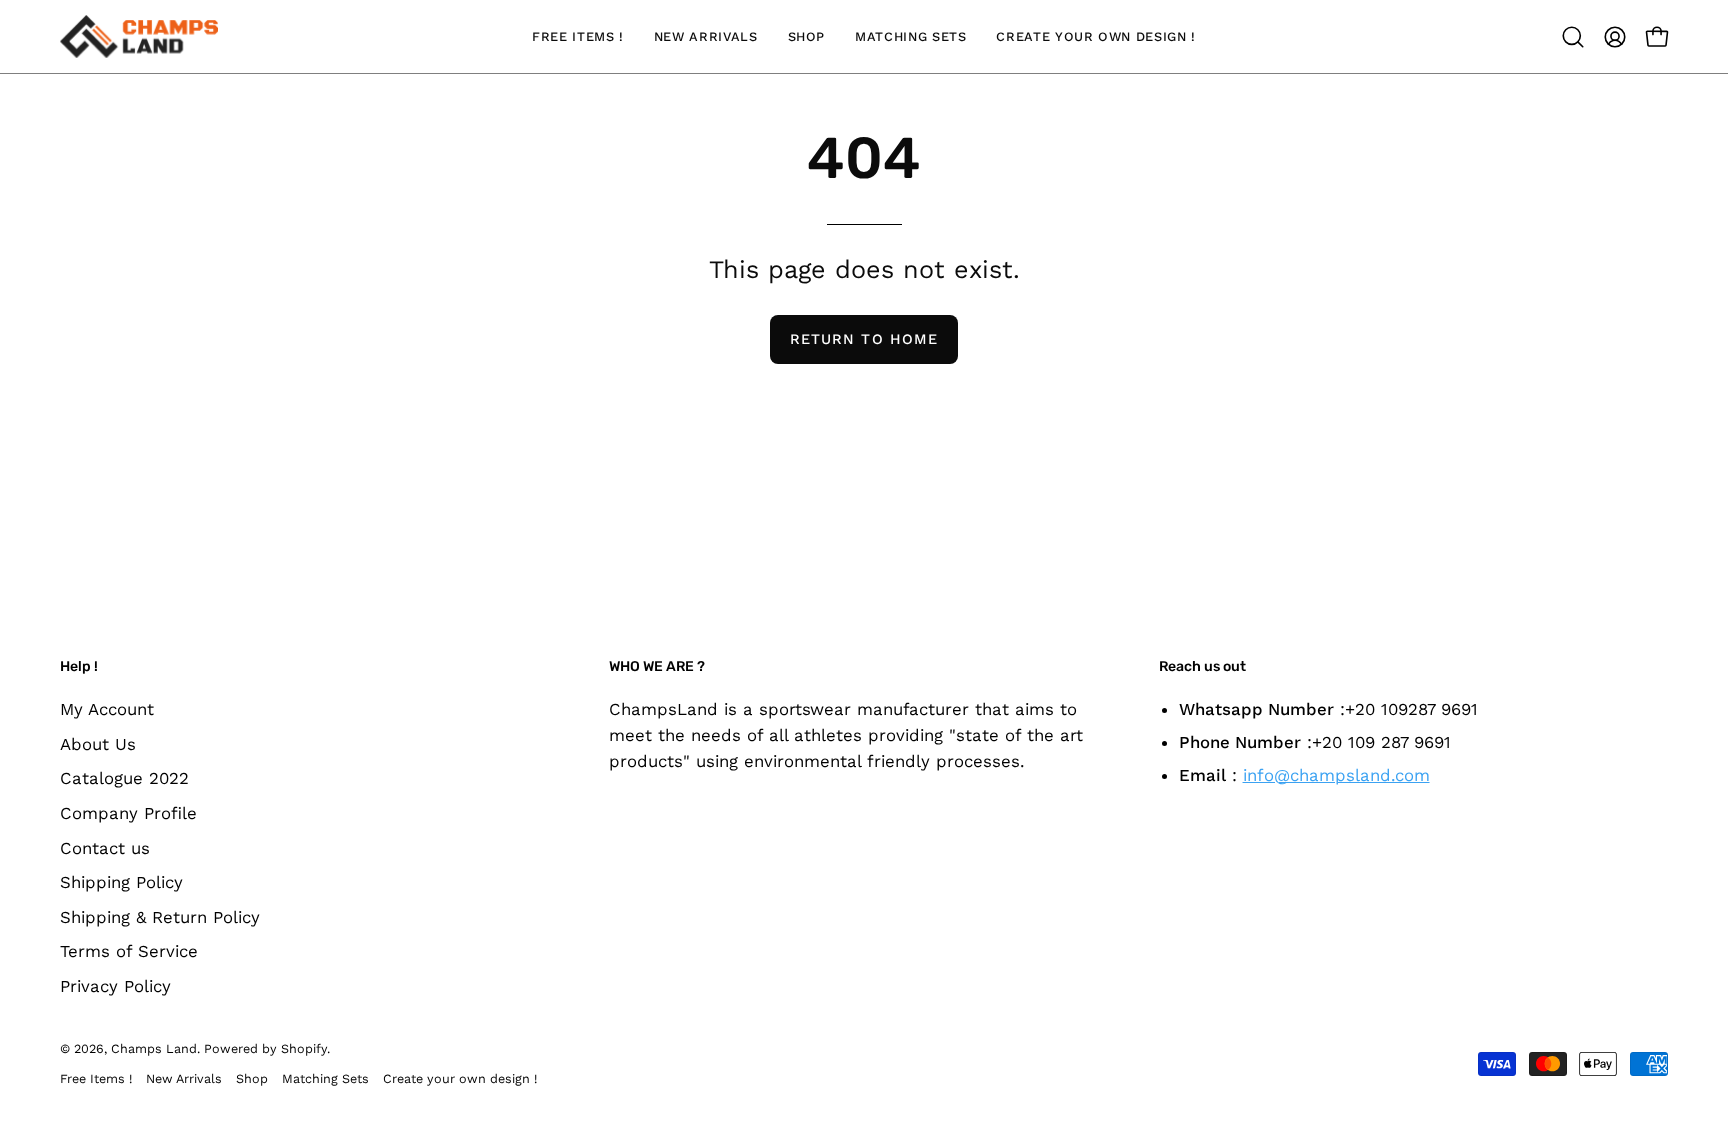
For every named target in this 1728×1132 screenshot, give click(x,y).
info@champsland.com (1336, 775)
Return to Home (864, 339)
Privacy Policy (115, 986)
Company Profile (128, 812)
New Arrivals (184, 1078)
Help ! (79, 666)
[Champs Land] (140, 36)
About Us (98, 743)
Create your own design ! (460, 1078)
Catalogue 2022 (124, 778)
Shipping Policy (121, 882)
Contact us (105, 847)
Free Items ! (96, 1078)
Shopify (304, 1048)
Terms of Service (129, 951)
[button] (1573, 37)
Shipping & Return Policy (160, 916)
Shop (252, 1078)
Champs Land (154, 1048)
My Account (107, 709)
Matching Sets (325, 1078)
